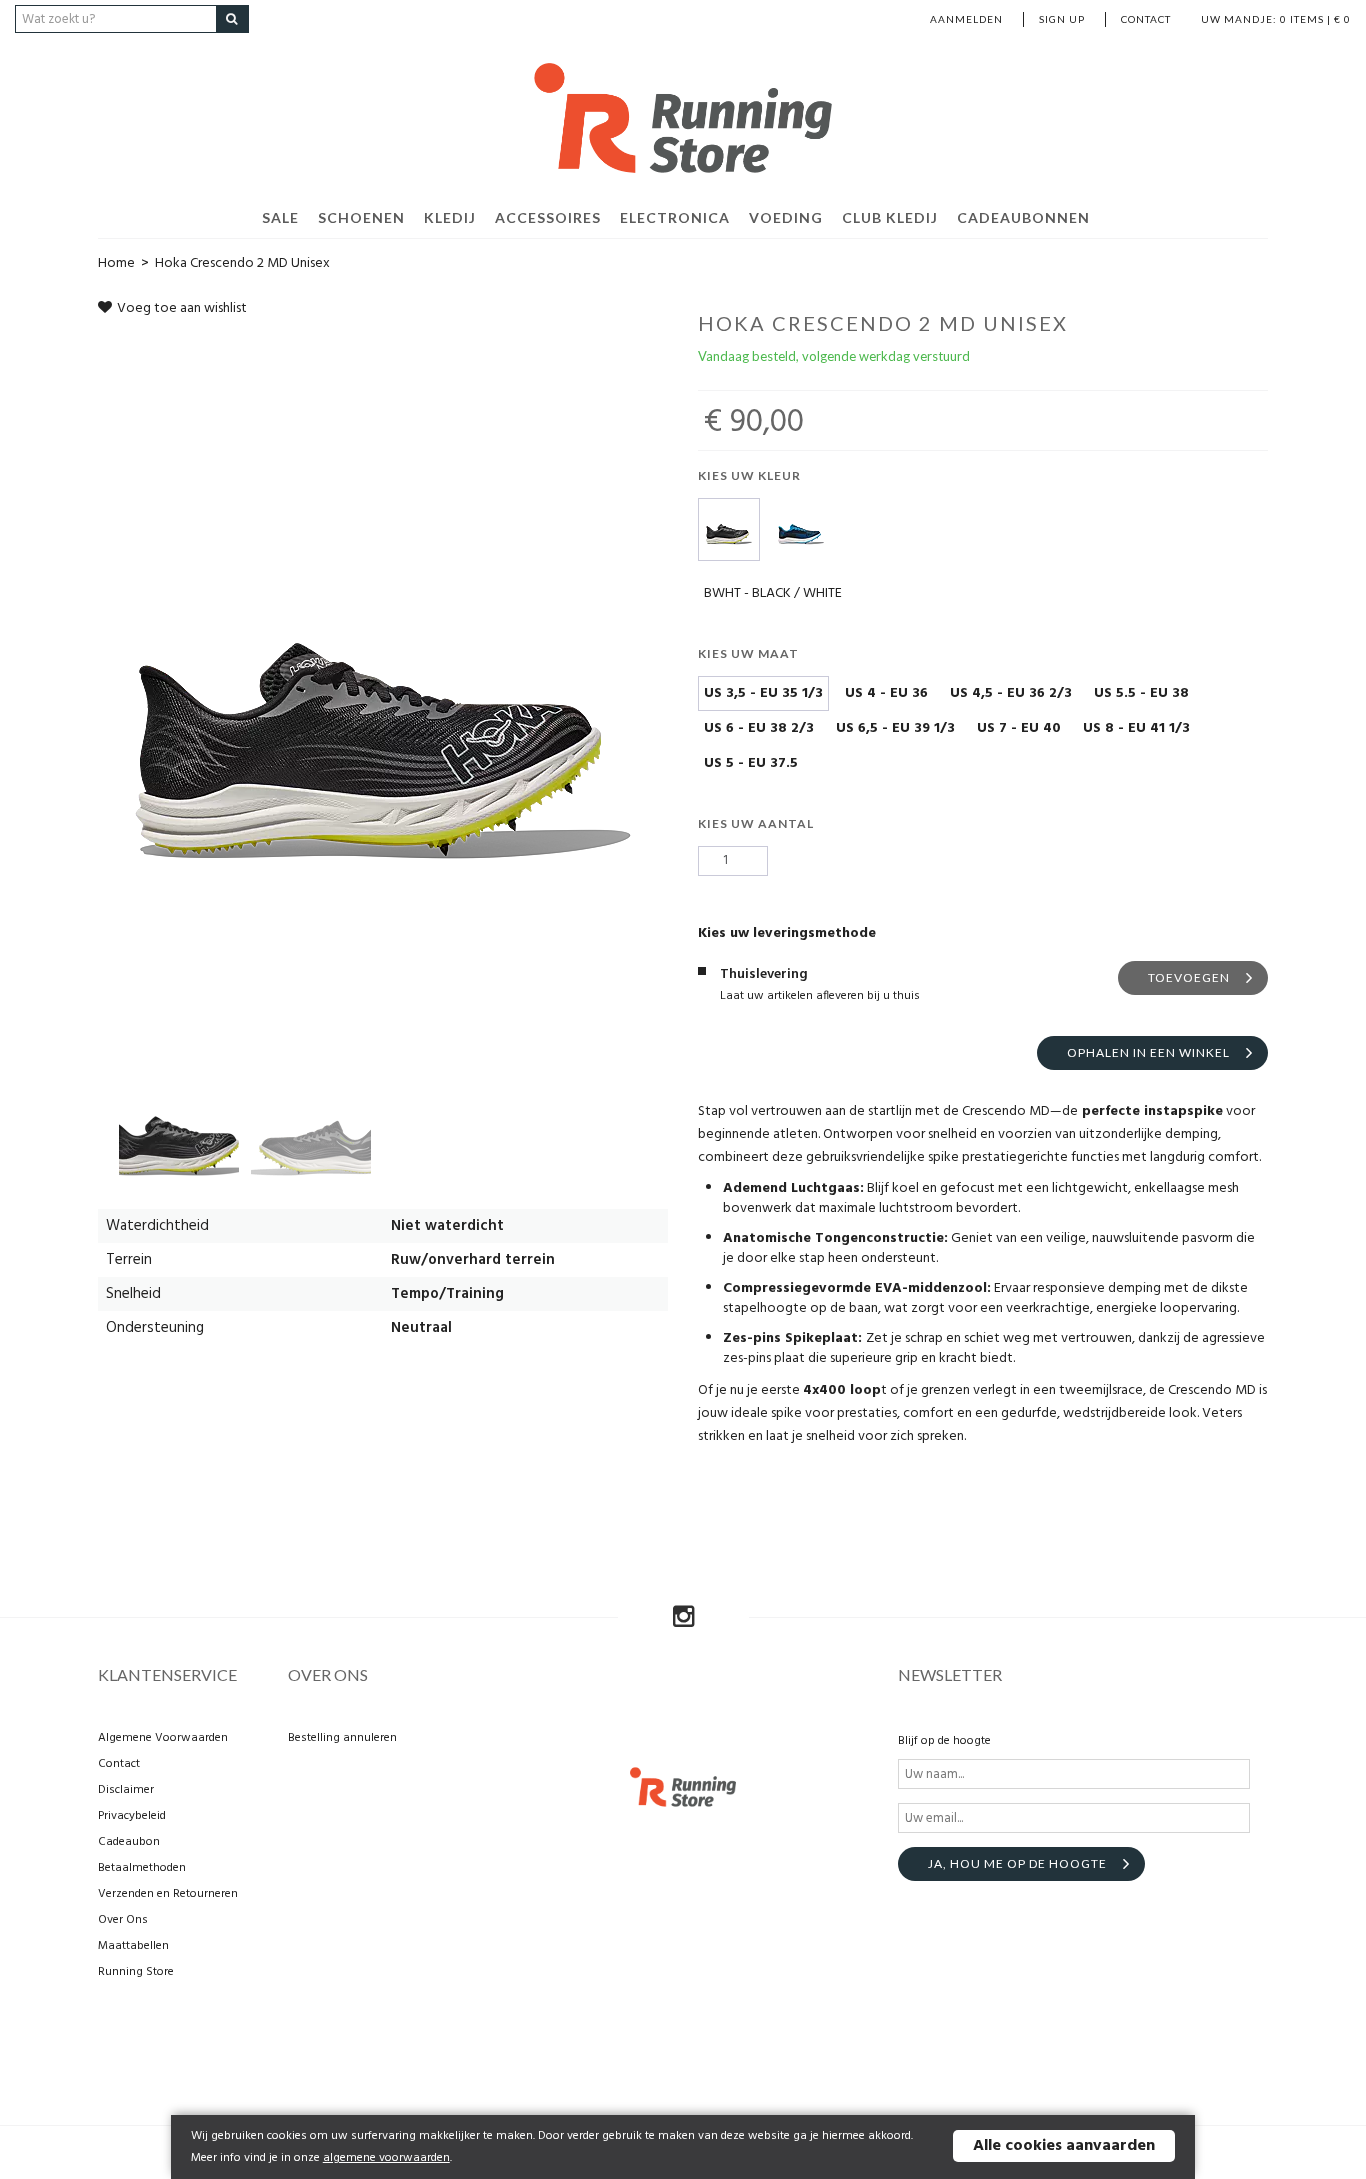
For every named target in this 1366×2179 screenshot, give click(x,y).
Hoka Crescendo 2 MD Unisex (242, 263)
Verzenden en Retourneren (168, 1894)
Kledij (450, 217)
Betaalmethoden (142, 1868)
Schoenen (361, 217)
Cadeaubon (129, 1842)
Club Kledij (890, 217)
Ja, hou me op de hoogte (1017, 1863)
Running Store (136, 1972)
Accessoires (548, 217)
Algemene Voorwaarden (163, 1738)
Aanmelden (966, 19)
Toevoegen (1189, 977)
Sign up (1062, 19)
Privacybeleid (132, 1816)
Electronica (675, 217)
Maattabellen (133, 1946)
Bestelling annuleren (342, 1738)
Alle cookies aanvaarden (1064, 2146)
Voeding (786, 217)
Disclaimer (126, 1790)
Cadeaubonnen (1023, 217)
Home (116, 263)
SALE (280, 217)
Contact (1146, 19)
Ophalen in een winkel (1148, 1052)
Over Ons (123, 1920)
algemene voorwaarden (386, 2158)
